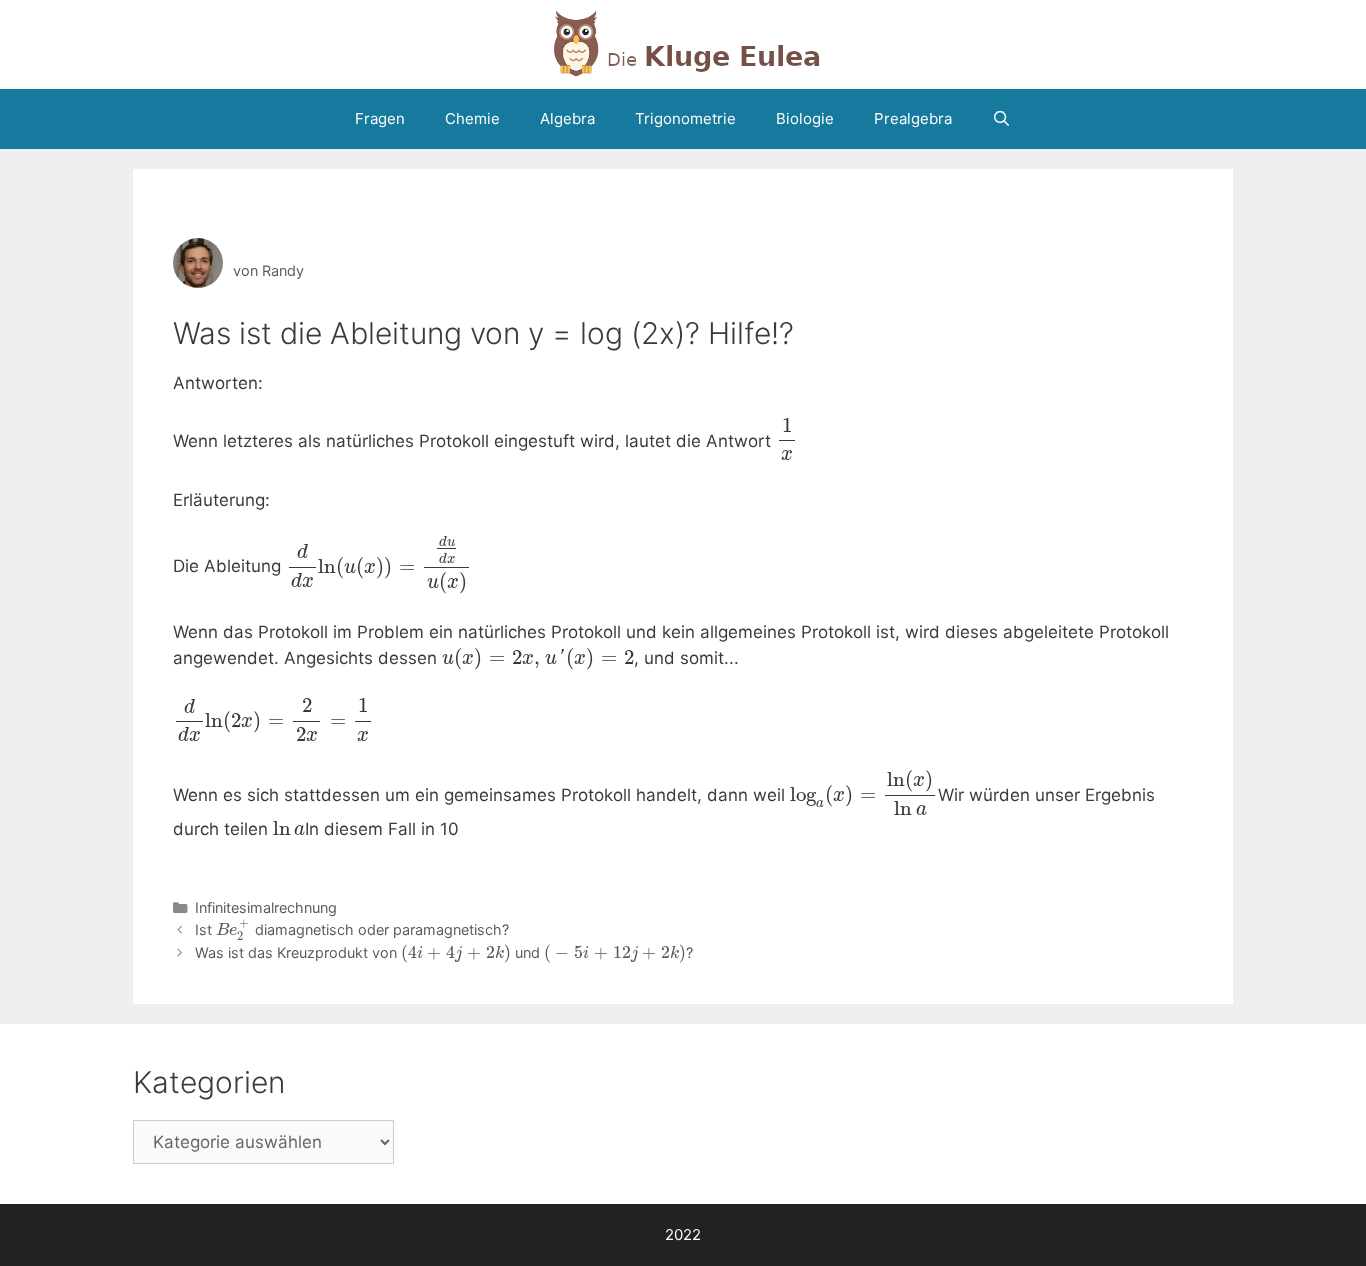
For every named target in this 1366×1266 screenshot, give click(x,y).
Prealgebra (913, 118)
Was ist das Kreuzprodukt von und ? (444, 952)
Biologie (805, 118)
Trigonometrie (685, 118)
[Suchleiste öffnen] (1001, 119)
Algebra (567, 118)
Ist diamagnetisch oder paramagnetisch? (352, 929)
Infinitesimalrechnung (266, 907)
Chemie (472, 118)
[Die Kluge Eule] (683, 43)
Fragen (380, 118)
